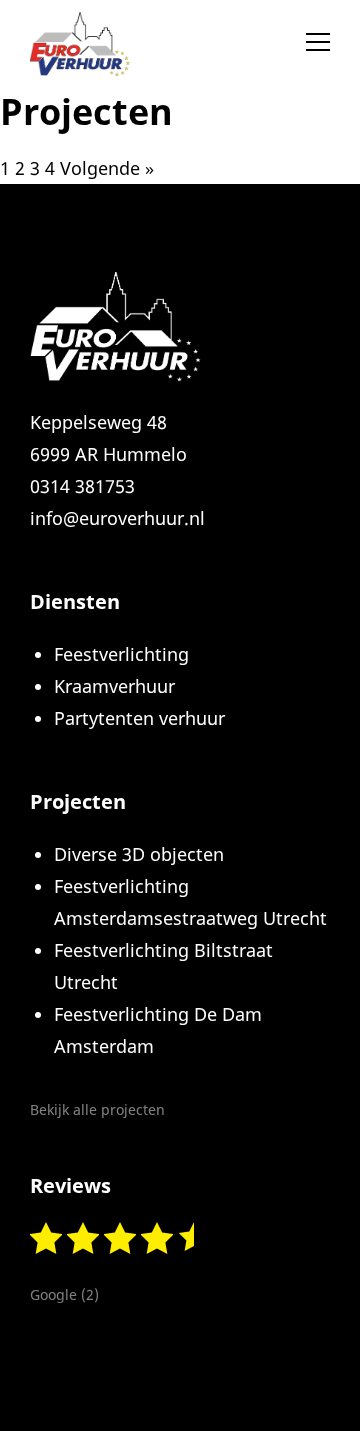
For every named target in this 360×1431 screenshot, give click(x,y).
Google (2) (64, 1294)
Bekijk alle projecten (97, 1109)
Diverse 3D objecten (139, 854)
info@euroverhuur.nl (117, 518)
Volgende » (107, 168)
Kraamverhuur (114, 686)
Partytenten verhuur (139, 718)
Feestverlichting (121, 654)
